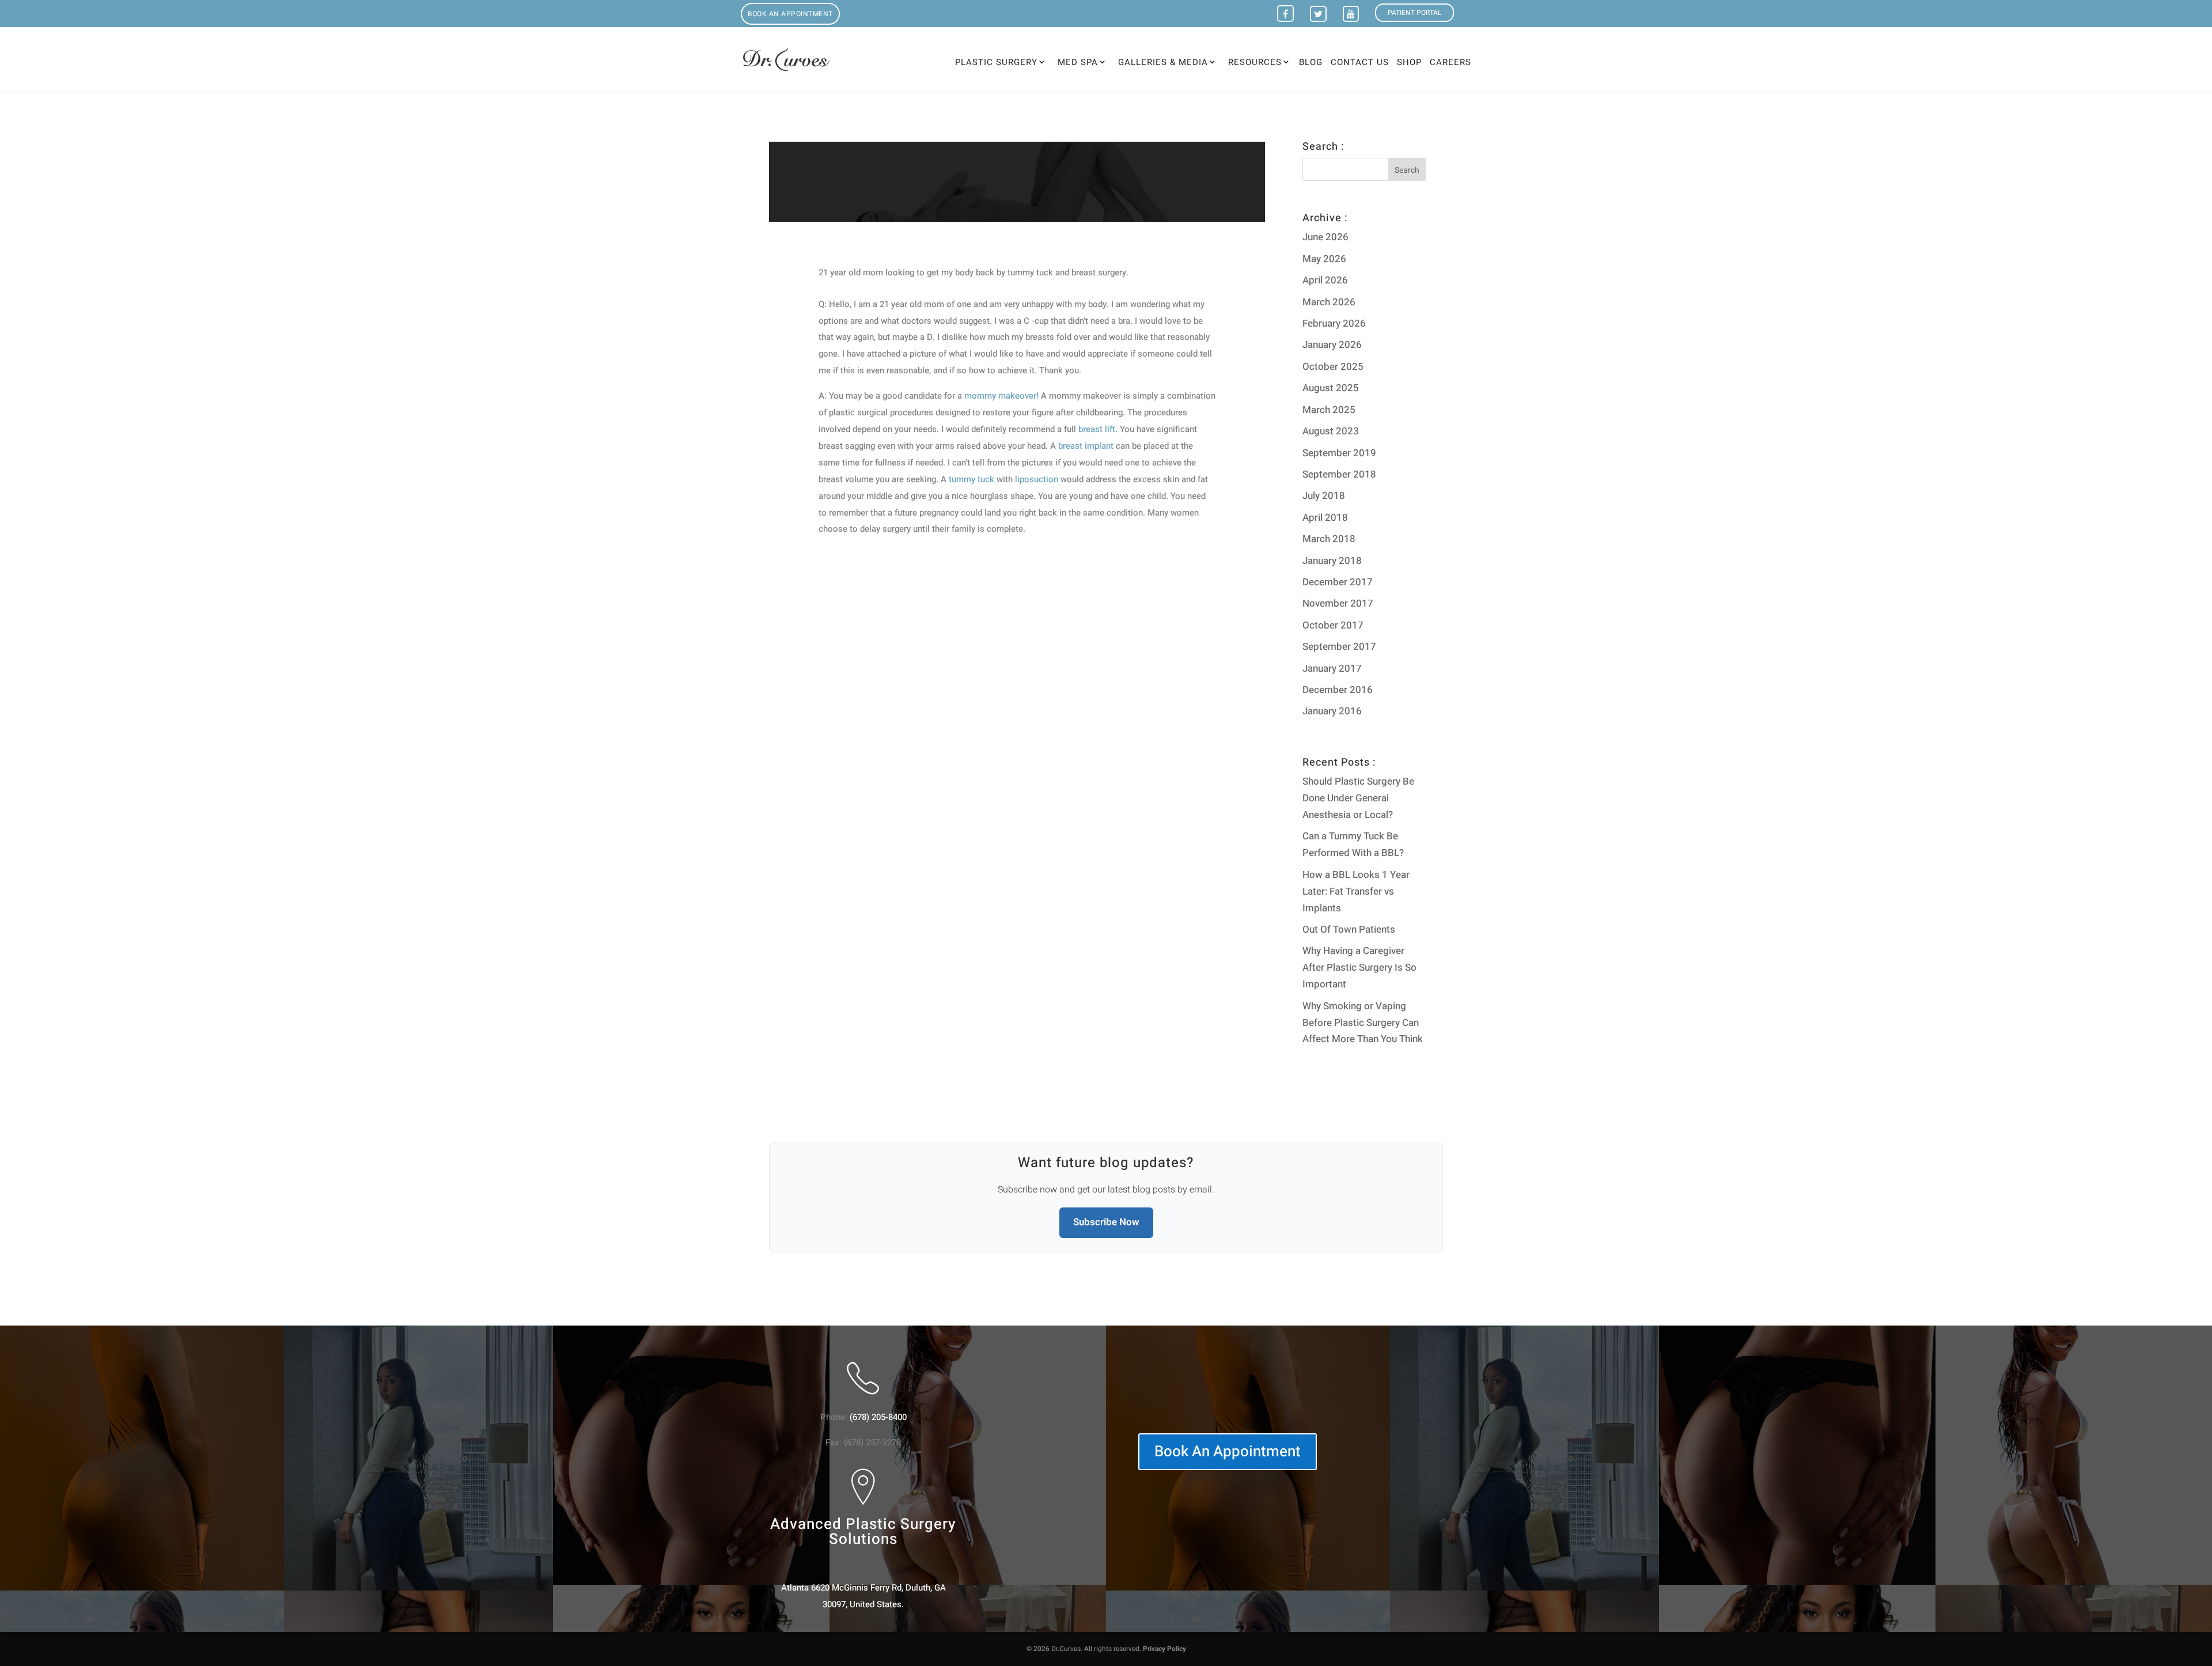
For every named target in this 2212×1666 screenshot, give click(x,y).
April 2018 (1325, 518)
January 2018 (1332, 561)
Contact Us (1360, 63)
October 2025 (1333, 367)
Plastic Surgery (996, 62)
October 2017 (1333, 625)
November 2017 (1338, 603)
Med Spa (1078, 62)
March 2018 (1329, 539)
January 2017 (1332, 669)
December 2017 (1338, 582)
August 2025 (1331, 388)
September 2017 (1339, 647)
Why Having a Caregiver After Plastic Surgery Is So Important (1359, 968)
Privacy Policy (1164, 1649)
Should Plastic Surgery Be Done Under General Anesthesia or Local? (1358, 798)
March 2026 (1329, 302)
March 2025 (1329, 410)
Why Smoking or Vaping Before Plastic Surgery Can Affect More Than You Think (1363, 1023)
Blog (1311, 63)
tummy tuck (971, 479)
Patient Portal (1414, 13)
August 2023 (1331, 431)
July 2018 (1324, 496)
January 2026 (1332, 345)
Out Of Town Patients (1349, 929)
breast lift (1097, 429)
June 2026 (1325, 237)
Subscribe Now (1106, 1222)
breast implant (1086, 446)
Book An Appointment (1228, 1452)
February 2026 (1334, 323)
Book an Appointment (790, 14)
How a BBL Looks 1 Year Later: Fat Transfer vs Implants (1356, 891)
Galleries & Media (1163, 62)
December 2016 (1338, 690)
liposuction (1037, 479)
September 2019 (1339, 453)
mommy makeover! (1001, 396)
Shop (1409, 63)
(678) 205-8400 (878, 1417)
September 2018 (1339, 474)
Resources (1255, 62)
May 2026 (1324, 259)
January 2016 (1332, 711)
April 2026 (1325, 280)
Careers (1450, 63)
